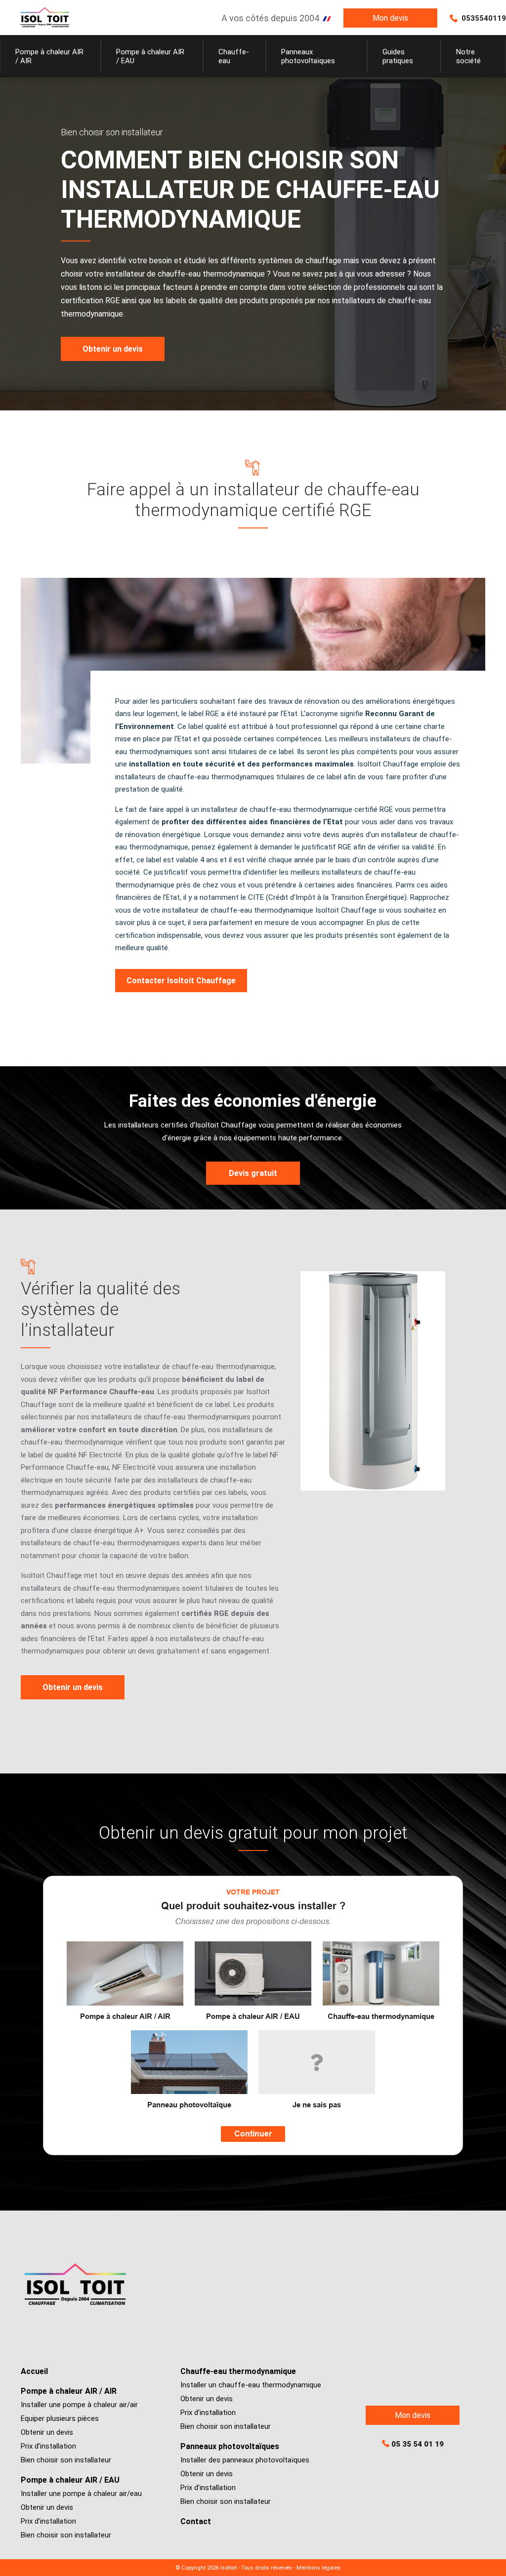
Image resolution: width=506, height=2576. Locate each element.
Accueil (34, 2371)
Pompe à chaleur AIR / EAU (70, 2480)
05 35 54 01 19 (418, 2444)
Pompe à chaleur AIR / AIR (69, 2391)
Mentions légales (318, 2568)
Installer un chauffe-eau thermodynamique (251, 2385)
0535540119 (484, 18)
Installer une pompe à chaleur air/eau (81, 2494)
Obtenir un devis (47, 2432)
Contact (196, 2521)
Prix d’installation (48, 2446)
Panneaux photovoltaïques (230, 2446)
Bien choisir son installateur (66, 2460)
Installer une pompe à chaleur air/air (79, 2405)
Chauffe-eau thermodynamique (238, 2371)
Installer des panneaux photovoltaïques (245, 2460)
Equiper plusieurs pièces (60, 2418)
